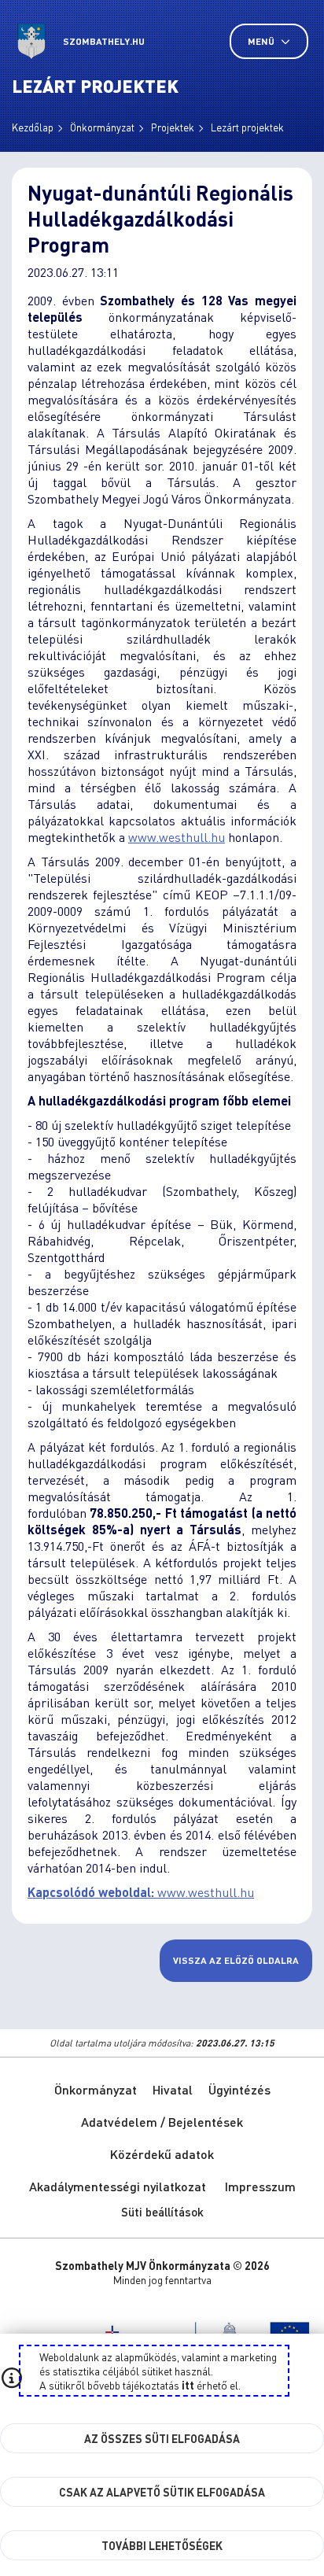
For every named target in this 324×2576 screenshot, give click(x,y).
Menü (262, 41)
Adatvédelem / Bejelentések (162, 2122)
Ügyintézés (239, 2089)
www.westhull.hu (177, 837)
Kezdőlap (33, 127)
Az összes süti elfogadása (162, 2438)
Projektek (173, 127)
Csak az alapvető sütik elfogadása (162, 2492)
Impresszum (260, 2186)
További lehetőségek (162, 2545)
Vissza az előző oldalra (236, 1960)
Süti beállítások (162, 2212)
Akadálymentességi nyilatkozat (118, 2186)
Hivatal (173, 2089)
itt (188, 2385)
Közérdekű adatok (162, 2154)
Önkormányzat (102, 127)
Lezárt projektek (247, 127)
